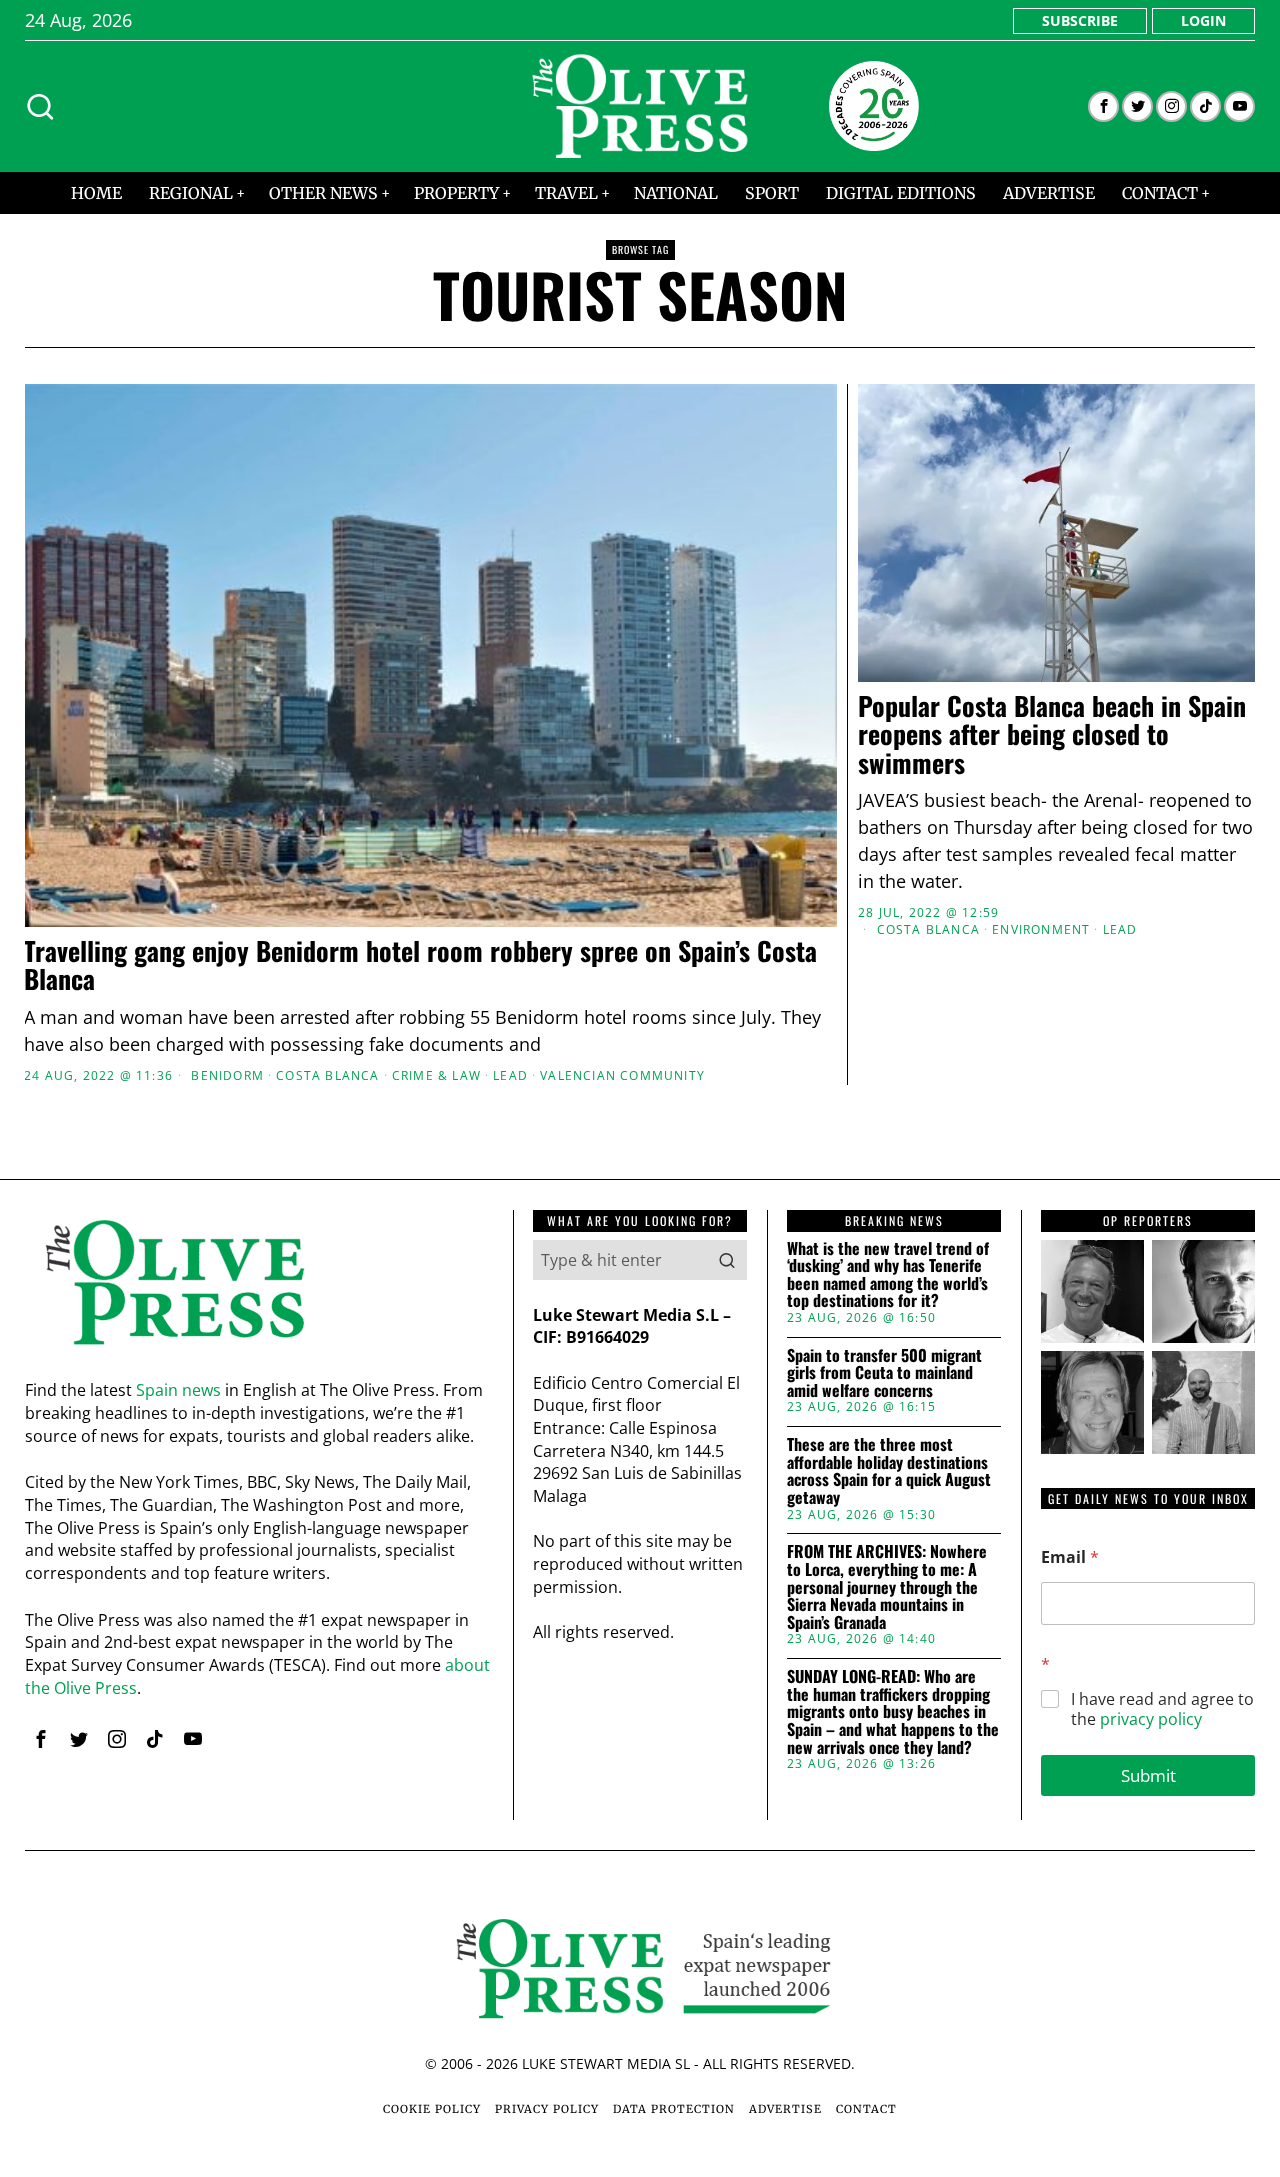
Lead (510, 1076)
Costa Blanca (327, 1076)
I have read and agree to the (1162, 1710)
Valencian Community (622, 1076)
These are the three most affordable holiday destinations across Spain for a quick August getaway (889, 1471)
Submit (1148, 1775)
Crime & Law (436, 1076)
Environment (1041, 930)
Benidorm (227, 1076)
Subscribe (1080, 20)
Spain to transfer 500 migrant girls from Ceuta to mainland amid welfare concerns (884, 1373)
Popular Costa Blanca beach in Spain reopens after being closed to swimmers (1052, 735)
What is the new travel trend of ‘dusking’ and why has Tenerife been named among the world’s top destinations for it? (888, 1275)
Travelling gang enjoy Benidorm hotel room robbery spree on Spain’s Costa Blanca (420, 965)
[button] (727, 1260)
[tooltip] (1103, 106)
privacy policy (1151, 1719)
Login (1203, 20)
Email (1070, 1557)
